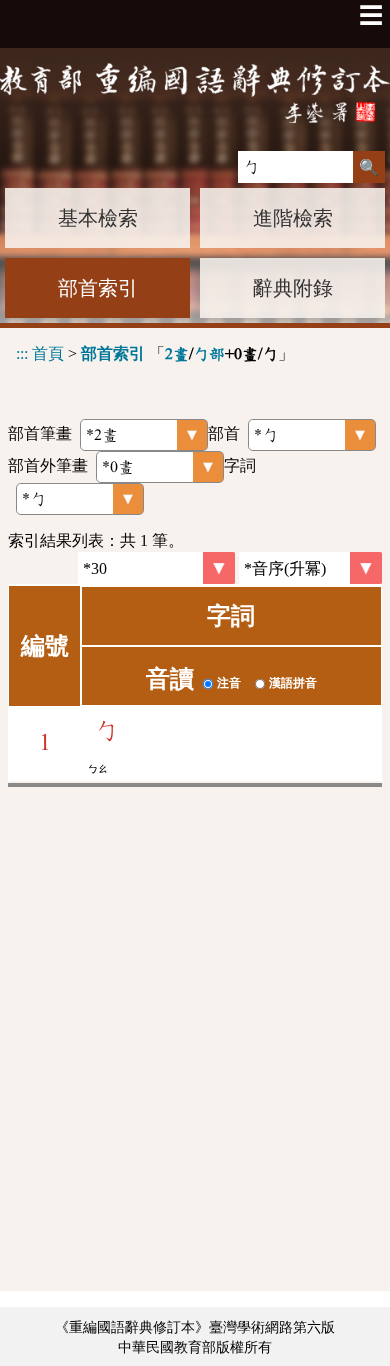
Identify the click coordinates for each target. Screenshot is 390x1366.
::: (22, 353)
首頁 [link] (48, 353)
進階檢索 (293, 218)
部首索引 (98, 288)
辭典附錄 (293, 288)
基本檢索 (98, 218)
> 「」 (155, 353)
